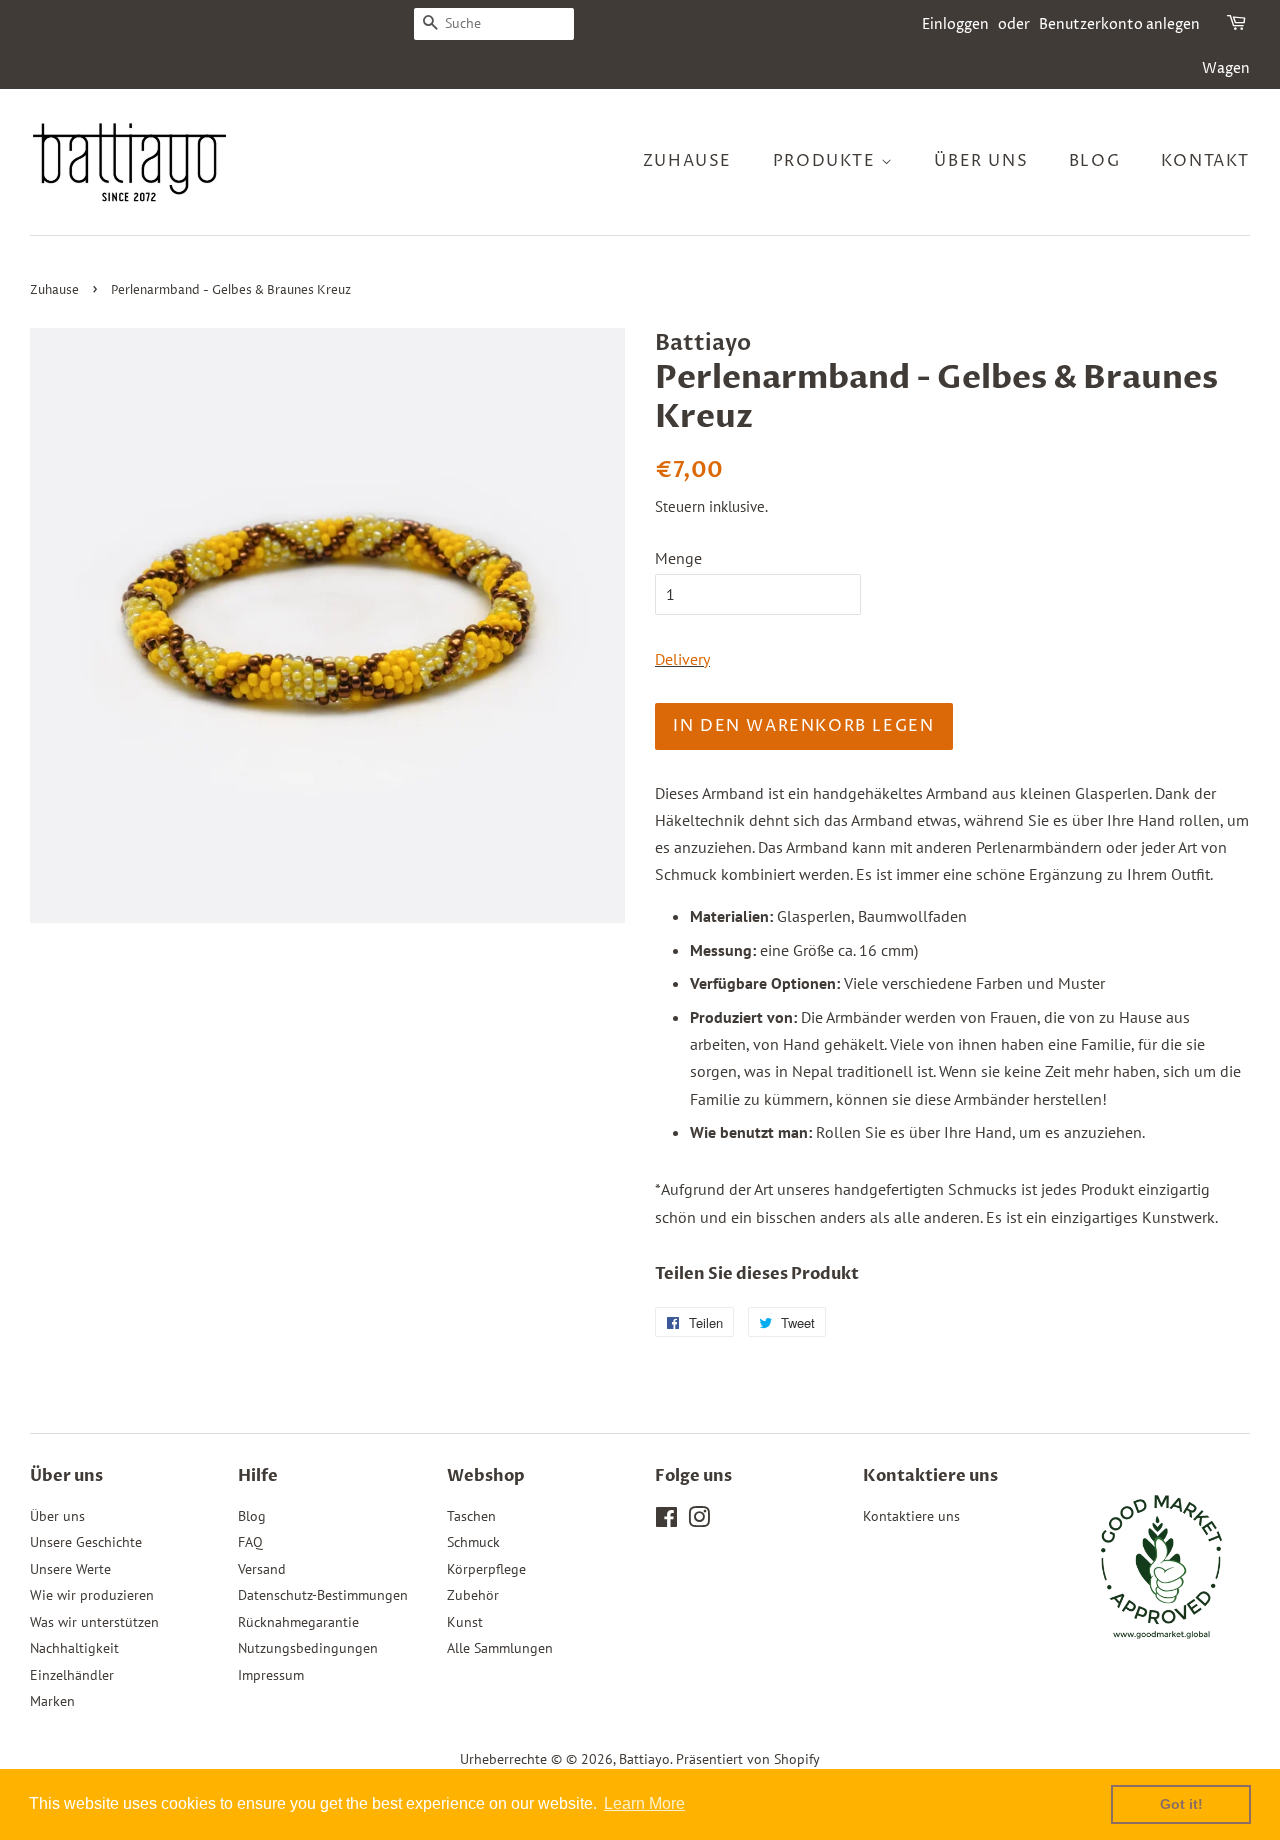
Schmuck (473, 1542)
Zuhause (687, 161)
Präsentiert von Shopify (748, 1759)
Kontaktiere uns (911, 1516)
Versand (262, 1569)
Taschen (471, 1516)
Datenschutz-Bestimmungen (323, 1595)
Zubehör (473, 1595)
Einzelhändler (72, 1675)
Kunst (465, 1622)
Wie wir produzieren (92, 1595)
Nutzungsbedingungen (308, 1648)
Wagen (1226, 68)
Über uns (981, 161)
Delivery (682, 659)
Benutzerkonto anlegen (1119, 24)
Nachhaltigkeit (74, 1648)
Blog (1094, 161)
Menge (678, 558)
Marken (52, 1701)
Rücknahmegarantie (298, 1622)
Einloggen (955, 24)
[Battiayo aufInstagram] (699, 1521)
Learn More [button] (644, 1803)
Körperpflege (486, 1569)
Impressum (271, 1675)
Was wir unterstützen (94, 1622)
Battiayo (644, 1759)
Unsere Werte (70, 1569)
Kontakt (1205, 161)
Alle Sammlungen (500, 1648)
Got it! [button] (1181, 1804)
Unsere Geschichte (86, 1542)
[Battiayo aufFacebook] (666, 1521)
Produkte (827, 161)
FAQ (250, 1542)
